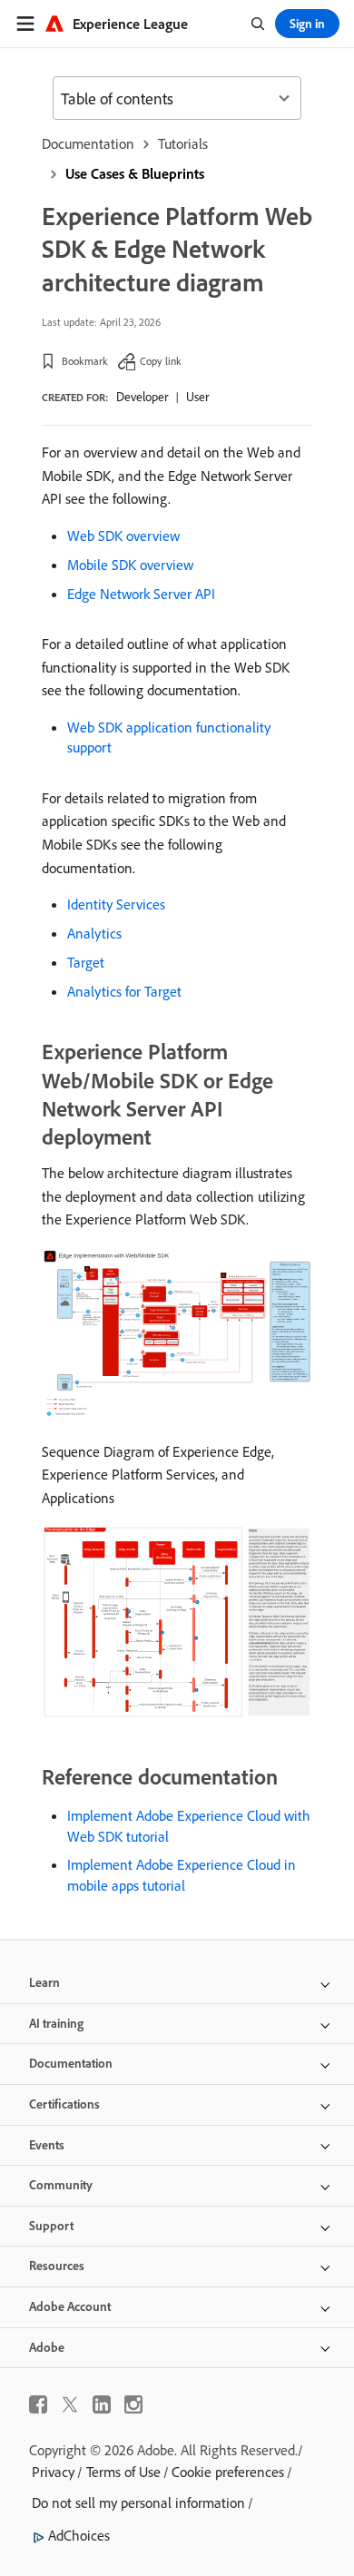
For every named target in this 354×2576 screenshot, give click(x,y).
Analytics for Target (124, 991)
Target (86, 962)
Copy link (161, 361)
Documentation (88, 143)
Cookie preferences (228, 2472)
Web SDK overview (123, 536)
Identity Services (116, 904)
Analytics (94, 933)
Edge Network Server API (141, 594)
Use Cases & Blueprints (135, 173)
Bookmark (85, 361)
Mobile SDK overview (130, 565)
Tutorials (183, 143)
